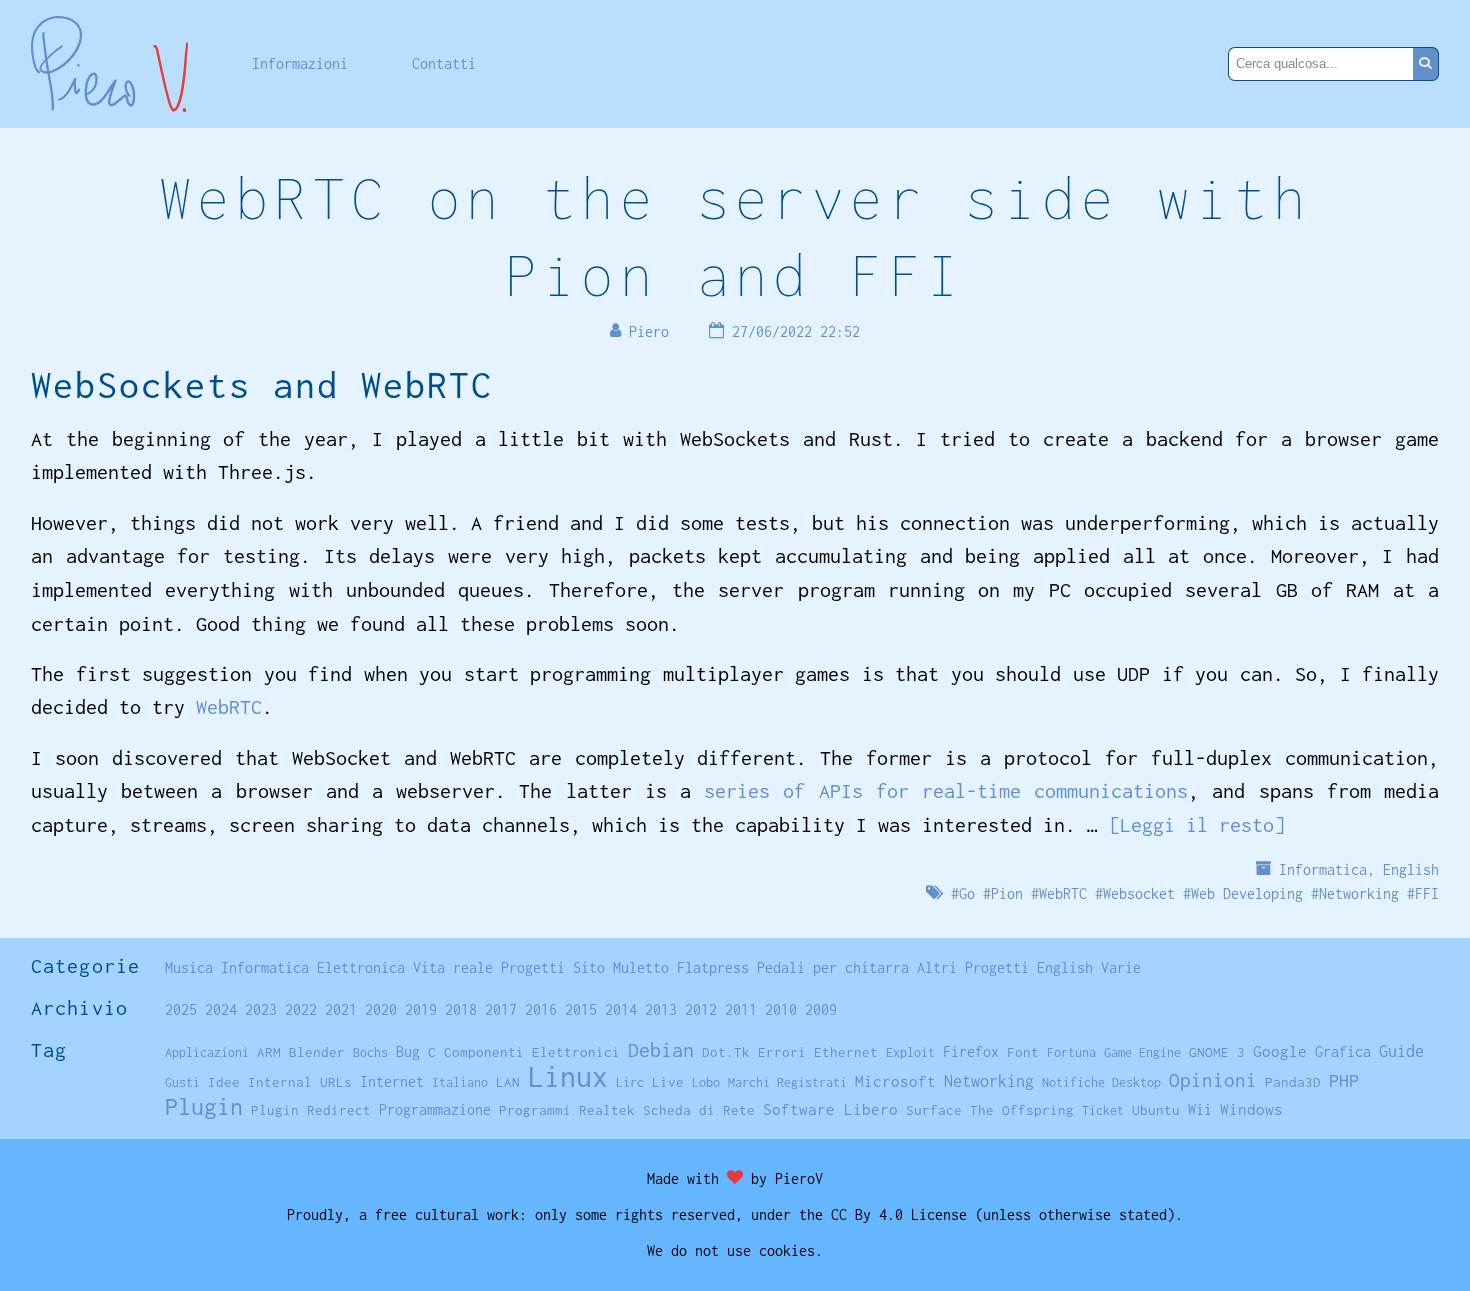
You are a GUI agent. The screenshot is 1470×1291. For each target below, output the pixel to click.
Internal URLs (300, 1082)
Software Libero (830, 1109)
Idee (224, 1082)
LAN (508, 1082)
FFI (1427, 893)
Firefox (971, 1051)
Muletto (641, 967)
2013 (661, 1009)
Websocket (1139, 893)
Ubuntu (1156, 1110)
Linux (568, 1076)
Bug (408, 1052)
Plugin (204, 1106)
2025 (181, 1009)
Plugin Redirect (311, 1110)
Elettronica (361, 967)
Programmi (535, 1110)
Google (1280, 1051)
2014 (621, 1009)
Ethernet (846, 1052)
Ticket (1103, 1110)
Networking (1359, 893)
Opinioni (1213, 1080)
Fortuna (1071, 1052)
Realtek (607, 1110)
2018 (461, 1009)
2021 (341, 1009)
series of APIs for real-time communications (946, 790)
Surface (934, 1110)
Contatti (444, 63)
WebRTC (229, 706)
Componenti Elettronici (532, 1052)
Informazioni (300, 63)
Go (967, 893)
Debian (661, 1049)
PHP (1344, 1080)
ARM (269, 1052)
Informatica (1323, 869)
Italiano (460, 1082)
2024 (221, 1009)
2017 (501, 1009)
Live (668, 1082)
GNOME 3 (1217, 1052)
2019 (421, 1009)
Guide (1401, 1051)
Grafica (1343, 1051)
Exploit (910, 1052)
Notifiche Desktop (1101, 1082)
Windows (1251, 1109)
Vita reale (453, 967)
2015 (581, 1009)
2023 (261, 1009)
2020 (381, 1009)
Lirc (630, 1082)
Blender (317, 1052)
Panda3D (1293, 1082)
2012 (701, 1009)
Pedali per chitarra (833, 967)
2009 (821, 1009)
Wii (1200, 1110)
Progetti (533, 967)
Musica (189, 967)
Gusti (182, 1082)
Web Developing (1247, 893)
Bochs (370, 1052)
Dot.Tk (726, 1052)
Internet (392, 1081)
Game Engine (1142, 1052)
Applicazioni (207, 1052)
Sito (589, 967)
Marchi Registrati (787, 1082)
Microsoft (895, 1081)
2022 (301, 1009)
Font (1023, 1052)
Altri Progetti (973, 967)
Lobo (706, 1082)
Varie (1121, 967)
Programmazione (435, 1109)
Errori (782, 1052)
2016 (541, 1009)
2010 (781, 1009)
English (1411, 869)
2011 (741, 1009)
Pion (1007, 893)
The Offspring (1022, 1110)
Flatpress (713, 967)
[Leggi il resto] (1197, 824)
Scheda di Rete (699, 1110)
